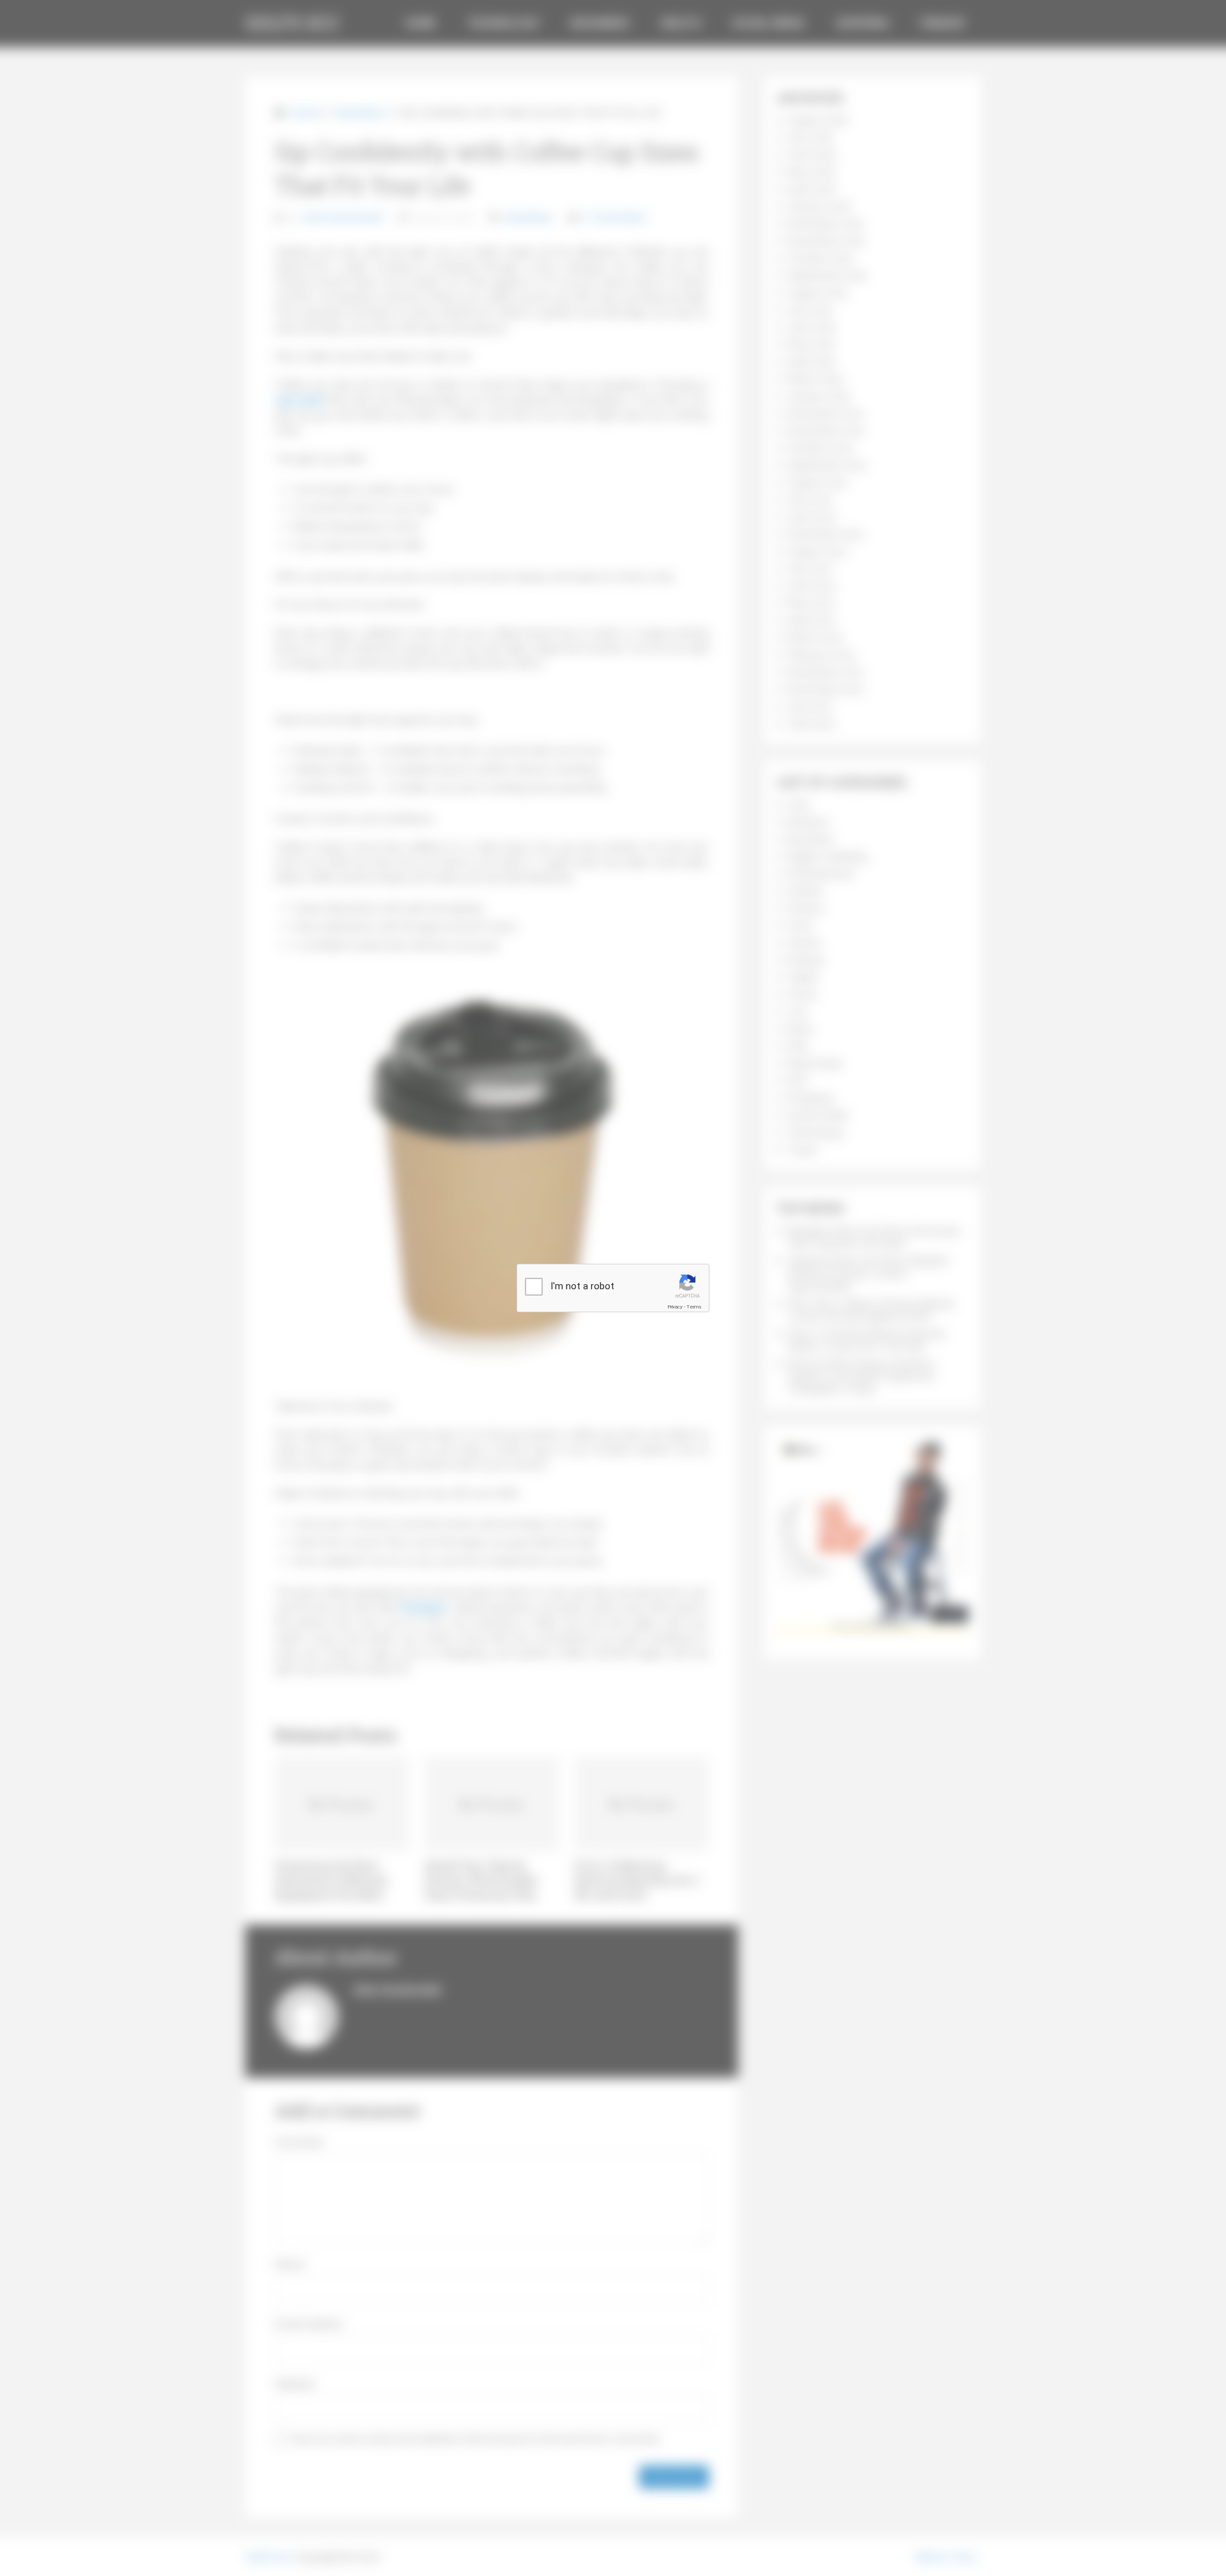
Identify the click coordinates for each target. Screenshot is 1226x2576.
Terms (694, 1307)
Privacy (675, 1307)
